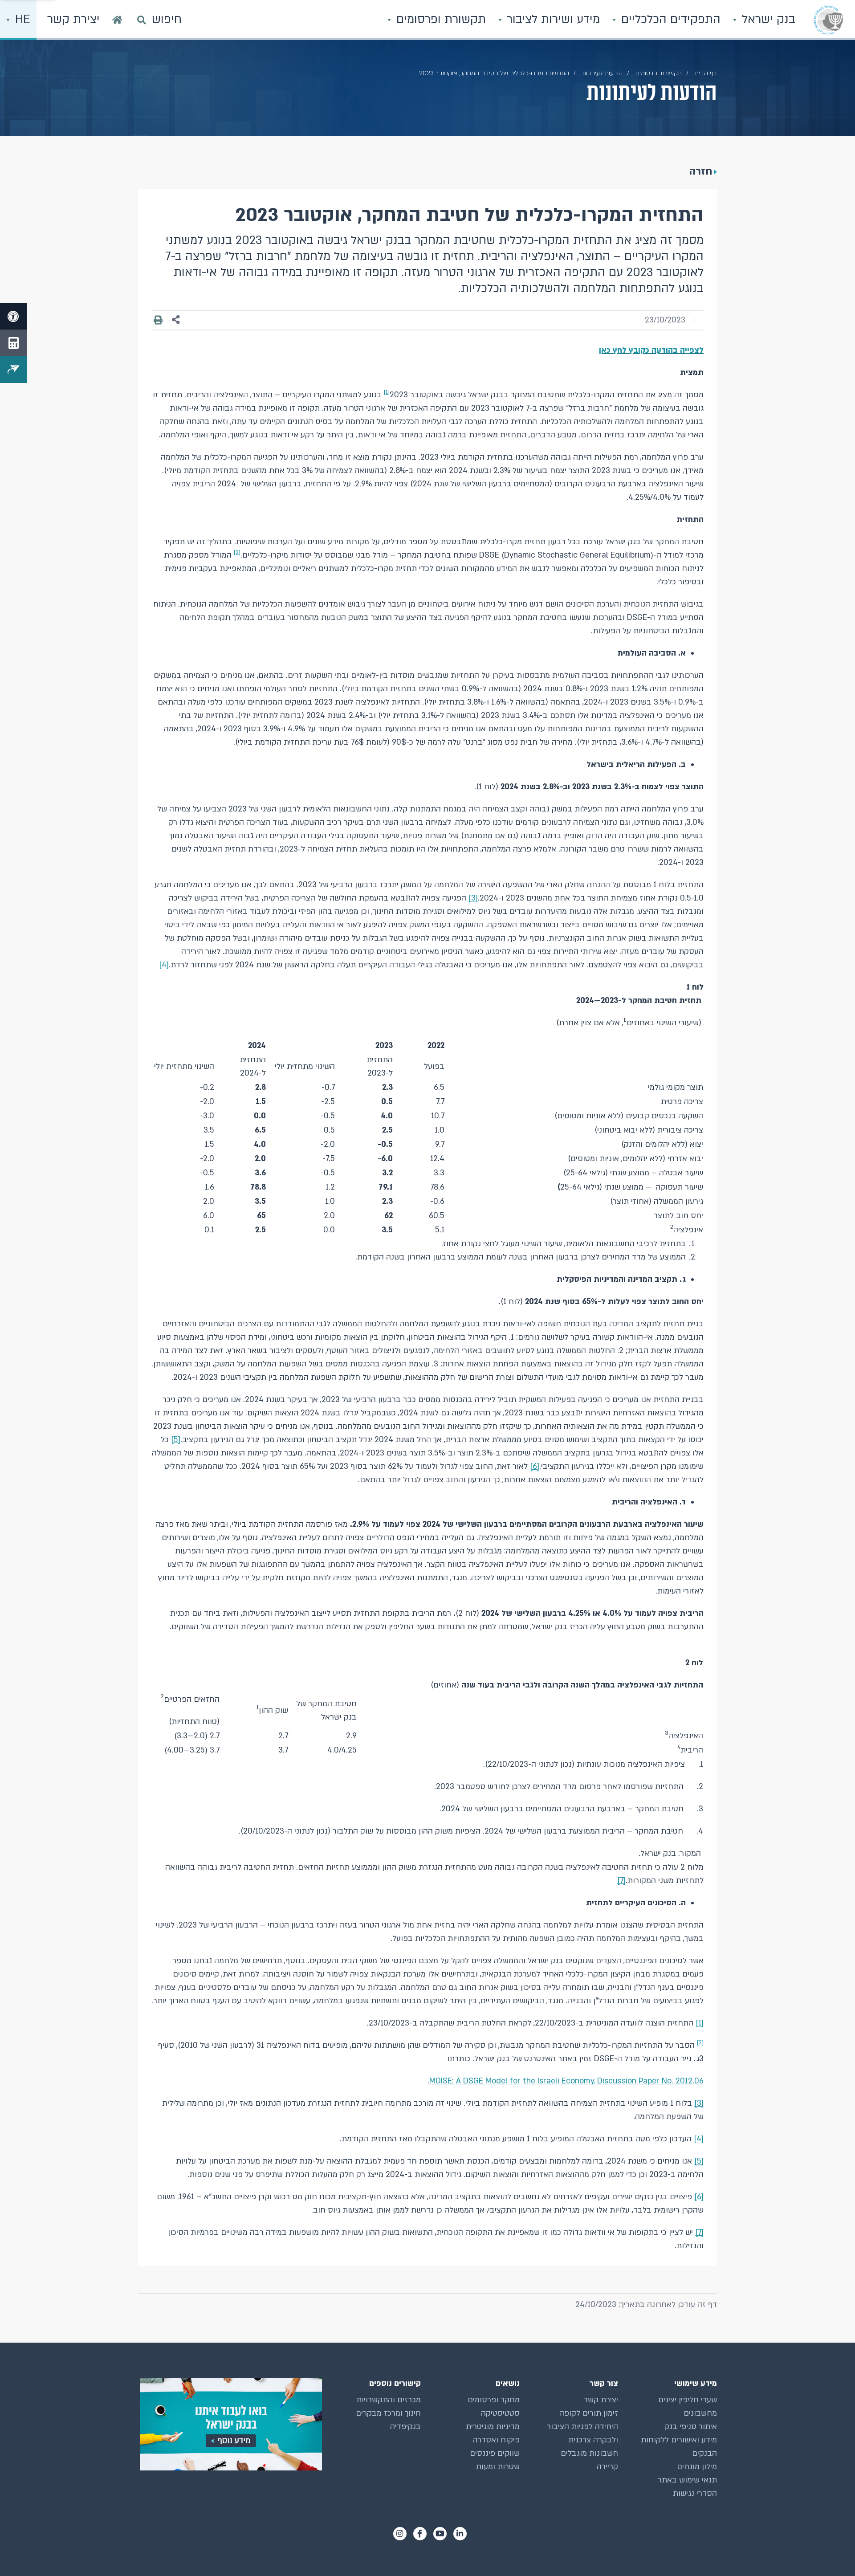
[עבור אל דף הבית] (117, 20)
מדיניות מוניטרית (493, 2427)
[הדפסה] (158, 320)
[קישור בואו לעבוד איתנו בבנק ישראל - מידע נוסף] (230, 2424)
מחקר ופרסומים (494, 2400)
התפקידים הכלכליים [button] (669, 20)
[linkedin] (460, 2534)
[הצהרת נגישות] (13, 316)
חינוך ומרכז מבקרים (388, 2413)
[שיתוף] (176, 320)
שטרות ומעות (498, 2467)
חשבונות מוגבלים (589, 2453)
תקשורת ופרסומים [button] (439, 20)
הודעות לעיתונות (602, 73)
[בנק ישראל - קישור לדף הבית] (828, 20)
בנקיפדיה (405, 2427)
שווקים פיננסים (495, 2453)
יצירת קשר (601, 2400)
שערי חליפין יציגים (688, 2400)
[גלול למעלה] (831, 2552)
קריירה (607, 2467)
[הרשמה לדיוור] (13, 370)
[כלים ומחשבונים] (13, 343)
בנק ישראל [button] (767, 20)
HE (21, 20)
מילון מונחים (697, 2467)
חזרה (701, 171)
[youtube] (440, 2534)
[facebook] (420, 2534)
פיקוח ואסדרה (496, 2440)
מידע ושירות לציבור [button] (552, 20)
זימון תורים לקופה (589, 2413)
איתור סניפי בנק (691, 2427)
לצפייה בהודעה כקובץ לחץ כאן (651, 350)
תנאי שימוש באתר (687, 2480)
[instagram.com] (400, 2534)
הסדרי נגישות (695, 2493)
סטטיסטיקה (500, 2413)
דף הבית (706, 73)
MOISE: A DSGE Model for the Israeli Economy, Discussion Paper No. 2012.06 (566, 2081)
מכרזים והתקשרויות (389, 2400)
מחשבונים (700, 2413)
